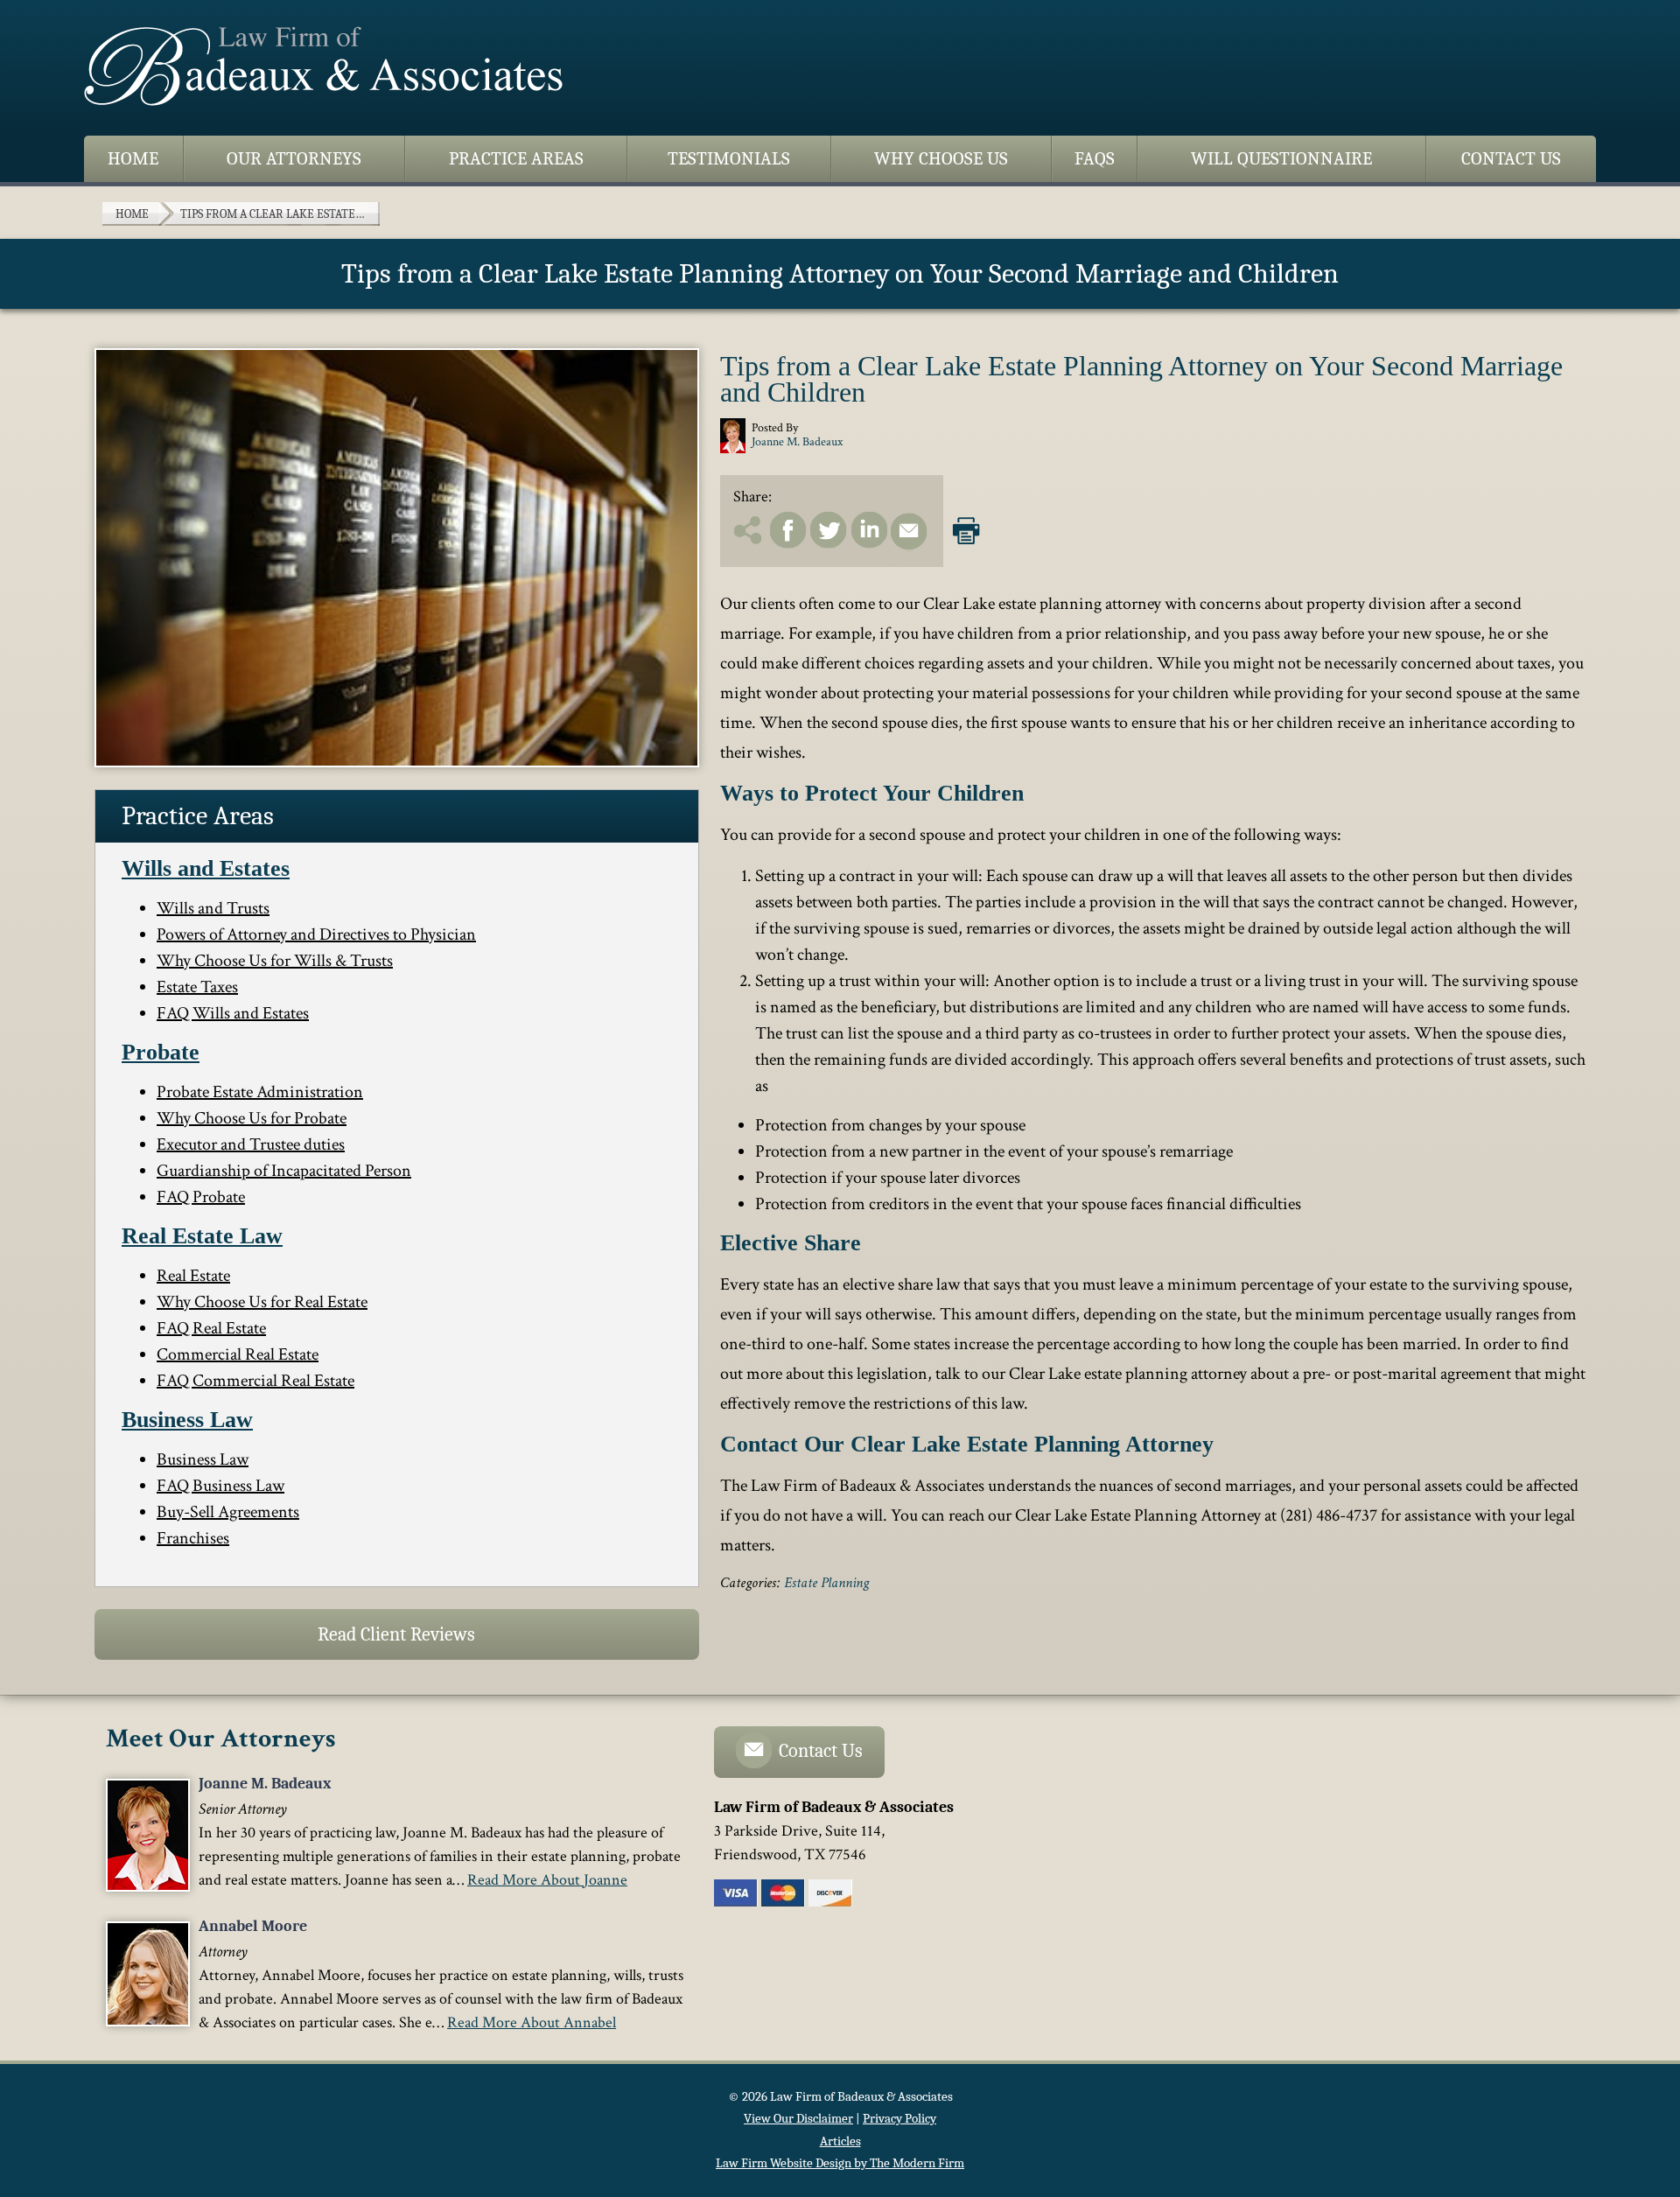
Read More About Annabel (532, 2022)
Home (133, 158)
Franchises (193, 1538)
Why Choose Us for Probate (252, 1118)
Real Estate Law (202, 1236)
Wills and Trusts (213, 908)
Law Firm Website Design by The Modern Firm (840, 2163)
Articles (840, 2141)
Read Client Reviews (396, 1634)
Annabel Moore (253, 1926)
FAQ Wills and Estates (233, 1013)
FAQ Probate (201, 1197)
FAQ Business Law (220, 1486)
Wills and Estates (206, 868)
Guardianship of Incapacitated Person (284, 1171)
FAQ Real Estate (211, 1328)
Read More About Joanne (547, 1880)
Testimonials (729, 158)
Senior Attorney (243, 1809)
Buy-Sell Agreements (228, 1512)
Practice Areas (516, 158)
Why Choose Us (941, 158)
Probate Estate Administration (260, 1092)
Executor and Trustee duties (251, 1144)
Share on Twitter (829, 530)
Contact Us (1511, 158)
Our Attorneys (294, 158)
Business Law (187, 1420)
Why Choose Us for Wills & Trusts (275, 961)
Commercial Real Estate (238, 1354)
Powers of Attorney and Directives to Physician (316, 934)
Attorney (223, 1952)
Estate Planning (826, 1583)
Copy (750, 530)
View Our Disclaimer (798, 2118)
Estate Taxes (197, 987)
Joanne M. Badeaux (265, 1784)
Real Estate (193, 1276)
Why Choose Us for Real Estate (262, 1302)
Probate (161, 1052)
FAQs (1095, 158)
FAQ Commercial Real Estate (255, 1381)
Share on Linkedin (869, 530)
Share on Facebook (788, 530)
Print (966, 526)
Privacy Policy (899, 2118)
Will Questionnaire (1281, 158)
